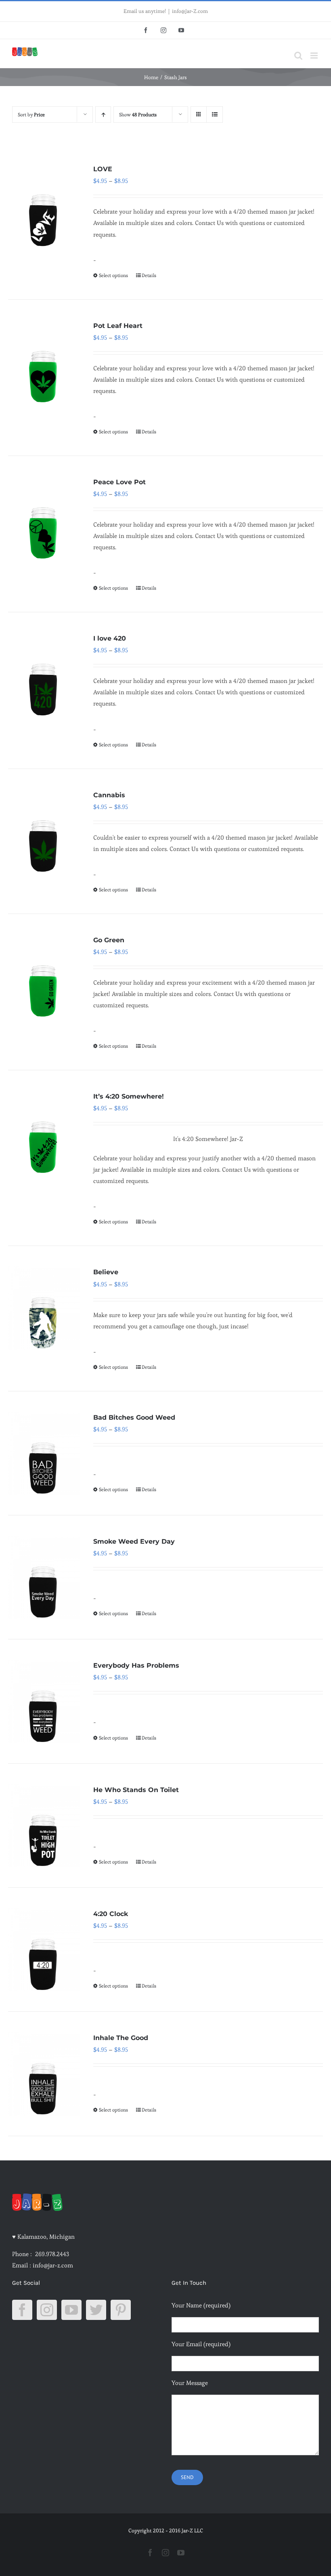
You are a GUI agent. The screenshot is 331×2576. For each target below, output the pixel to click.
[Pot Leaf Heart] (44, 361)
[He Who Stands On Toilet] (44, 1826)
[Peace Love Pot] (44, 518)
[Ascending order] (103, 115)
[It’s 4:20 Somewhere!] (44, 1132)
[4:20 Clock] (44, 1950)
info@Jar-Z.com (190, 11)
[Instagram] (47, 2310)
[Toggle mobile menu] (315, 56)
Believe (106, 1272)
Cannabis (109, 795)
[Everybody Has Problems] (44, 1701)
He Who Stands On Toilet (136, 1790)
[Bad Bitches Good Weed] (44, 1453)
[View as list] (215, 115)
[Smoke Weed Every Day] (44, 1577)
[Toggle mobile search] (298, 56)
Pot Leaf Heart (118, 326)
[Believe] (44, 1308)
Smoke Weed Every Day (134, 1541)
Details (149, 275)
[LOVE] (44, 205)
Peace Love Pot (119, 482)
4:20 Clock (111, 1914)
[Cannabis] (44, 831)
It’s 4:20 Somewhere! (129, 1096)
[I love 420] (44, 674)
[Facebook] (22, 2310)
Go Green (109, 940)
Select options (113, 275)
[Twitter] (96, 2310)
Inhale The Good (121, 2038)
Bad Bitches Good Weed (134, 1417)
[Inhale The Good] (44, 2074)
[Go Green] (44, 976)
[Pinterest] (121, 2310)
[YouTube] (71, 2310)
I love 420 (110, 638)
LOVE (103, 169)
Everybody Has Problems (136, 1665)
